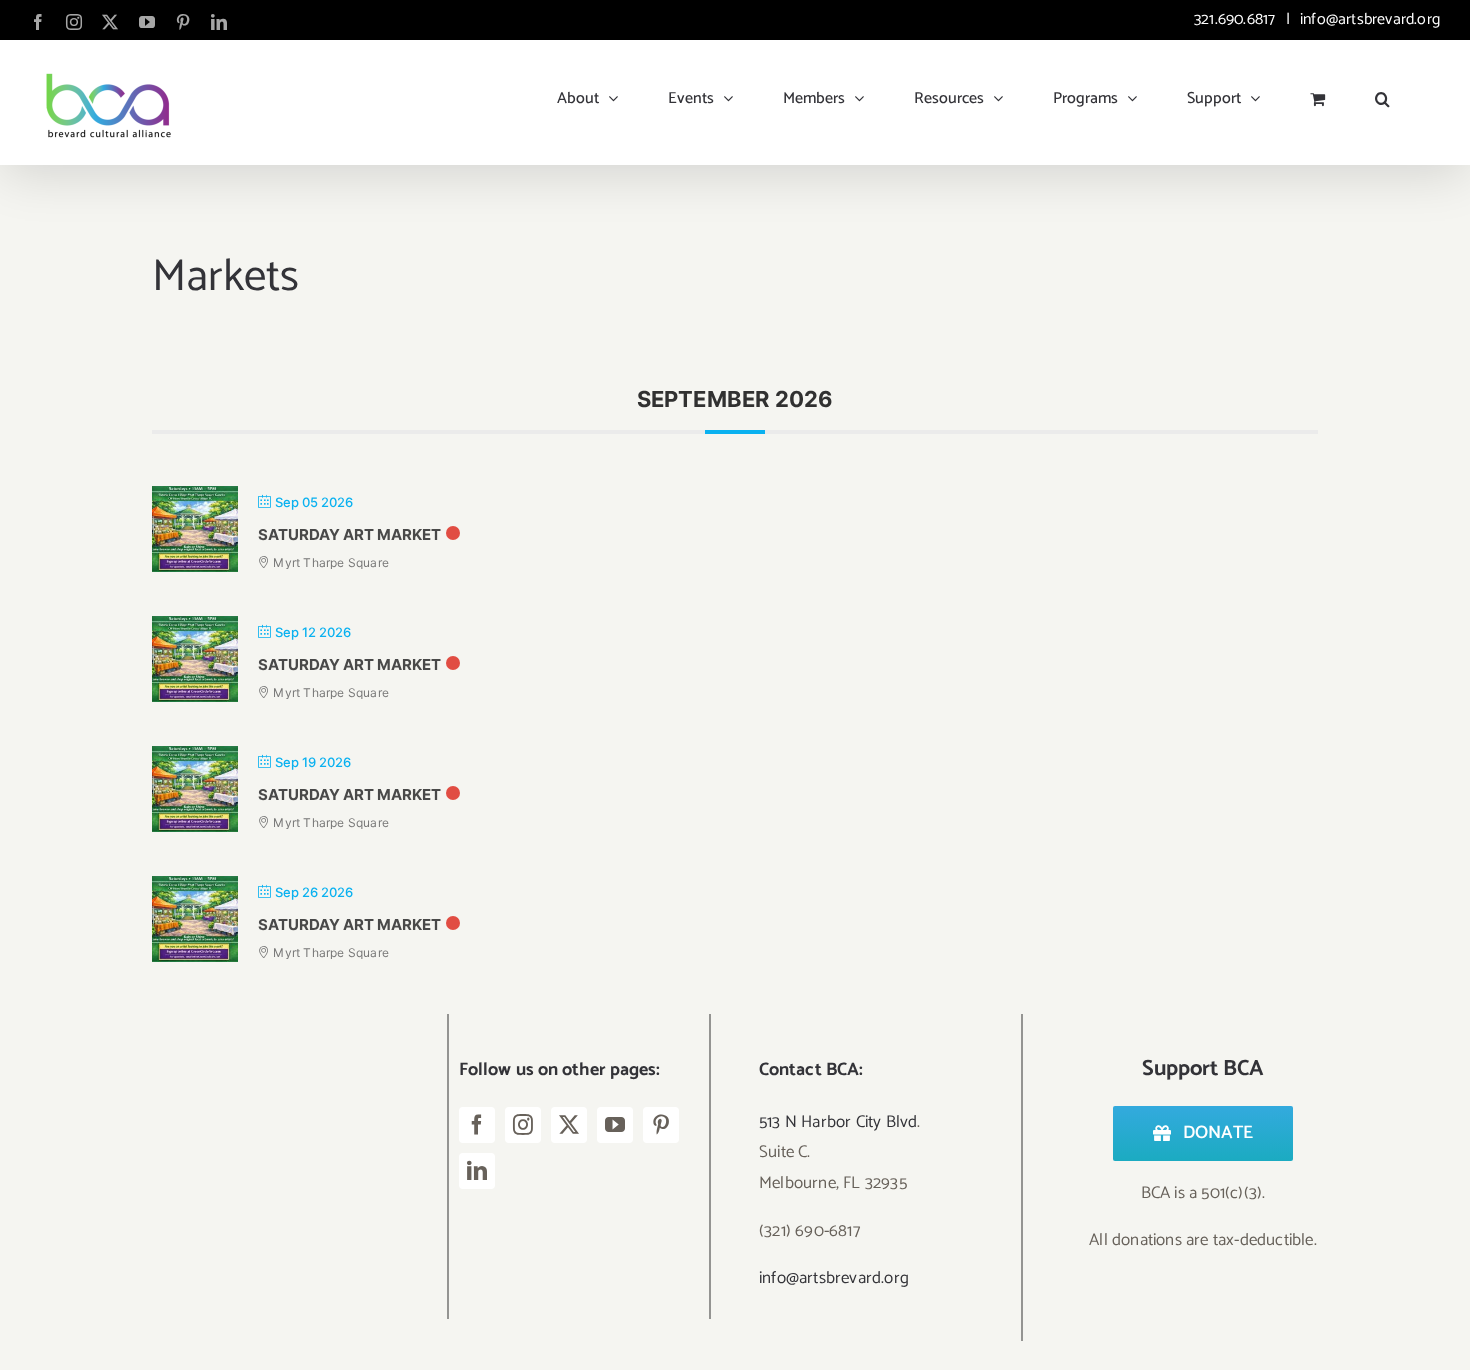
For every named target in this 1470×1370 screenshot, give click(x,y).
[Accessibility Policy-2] (267, 1212)
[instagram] (523, 1125)
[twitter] (569, 1125)
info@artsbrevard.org (1368, 19)
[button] (1382, 91)
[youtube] (615, 1125)
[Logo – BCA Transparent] (267, 1022)
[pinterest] (661, 1125)
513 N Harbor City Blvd (838, 1122)
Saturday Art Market (349, 534)
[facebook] (477, 1125)
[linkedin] (477, 1171)
